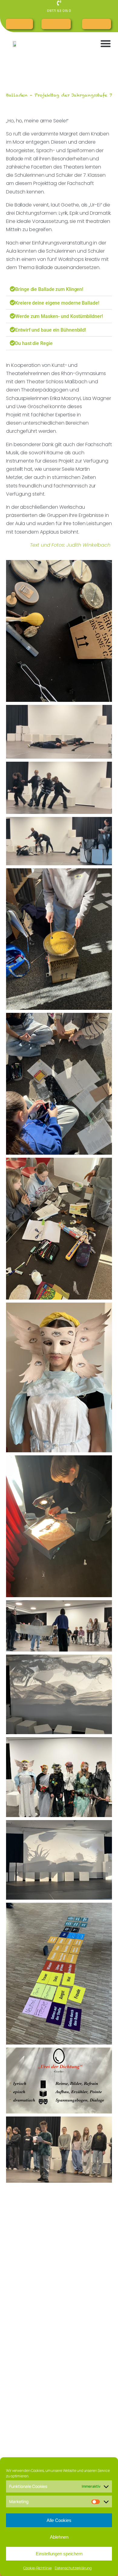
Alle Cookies (59, 2520)
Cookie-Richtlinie (37, 2568)
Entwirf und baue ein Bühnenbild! (51, 330)
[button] (106, 43)
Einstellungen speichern (59, 2554)
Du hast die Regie (34, 343)
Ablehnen (59, 2537)
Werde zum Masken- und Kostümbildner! (59, 316)
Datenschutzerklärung (73, 2568)
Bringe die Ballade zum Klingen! (49, 289)
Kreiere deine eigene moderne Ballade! (57, 303)
